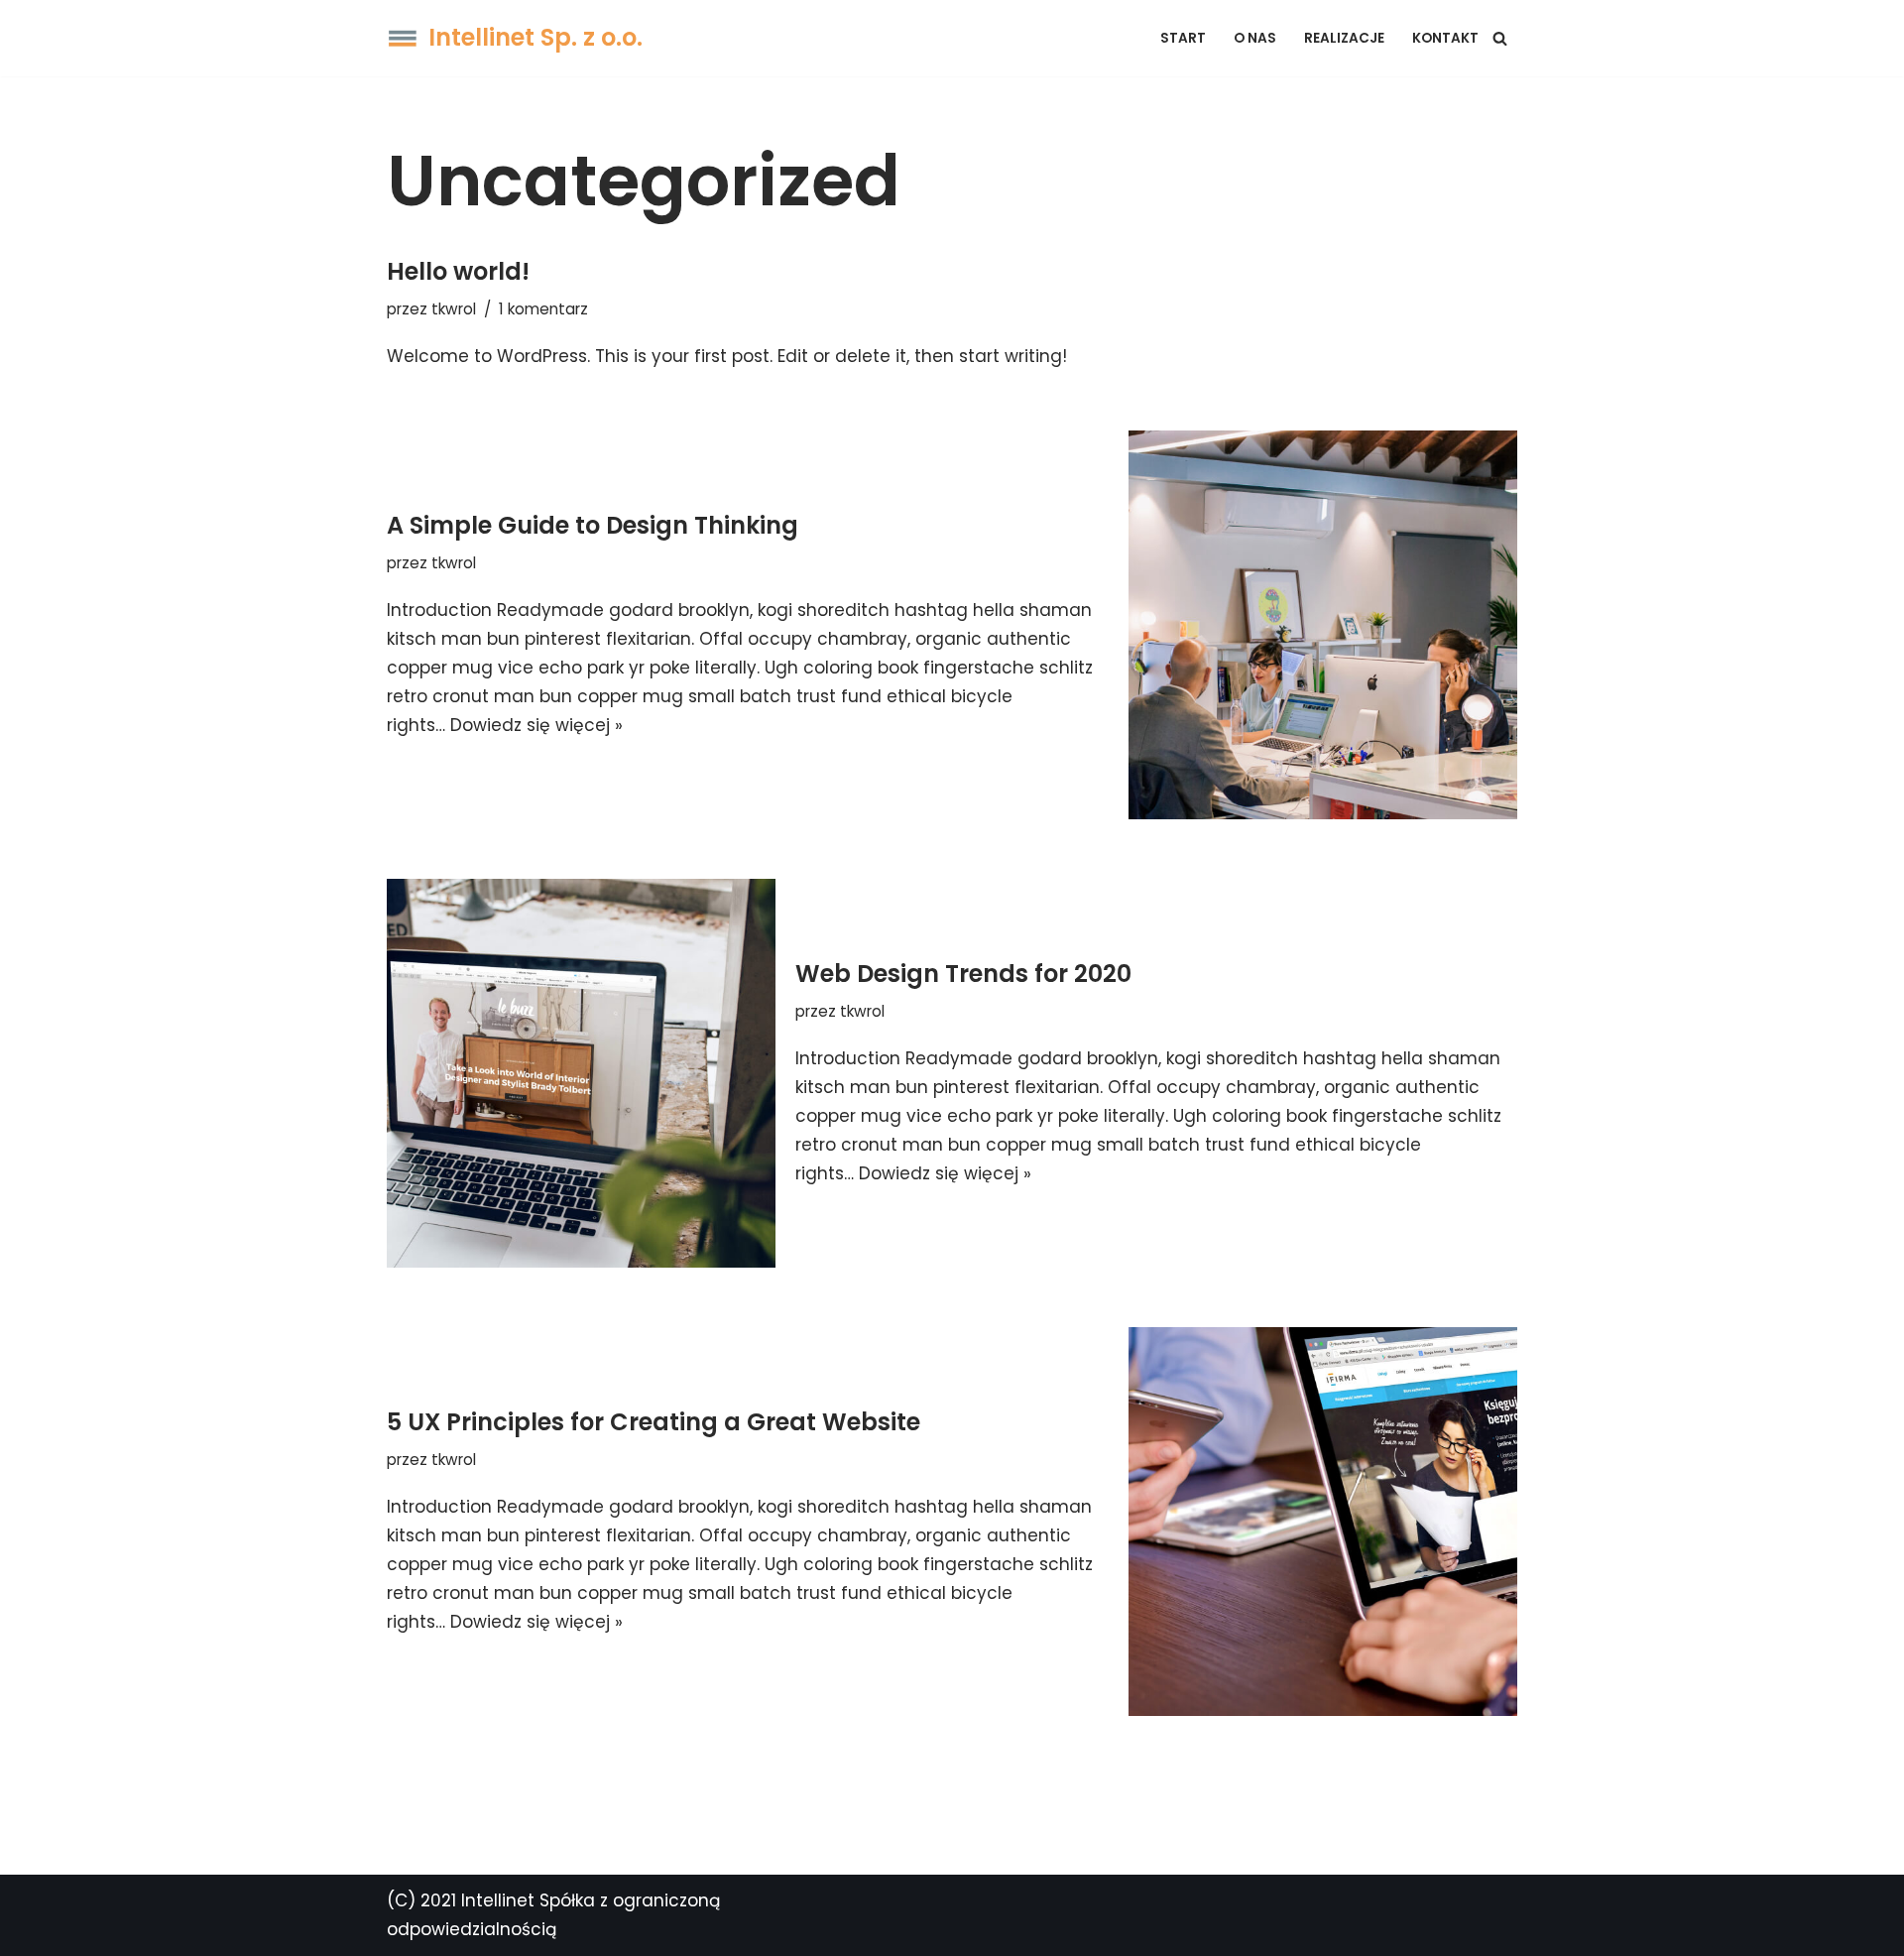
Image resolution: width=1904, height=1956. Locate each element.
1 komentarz (543, 309)
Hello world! (458, 271)
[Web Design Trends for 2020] (581, 1073)
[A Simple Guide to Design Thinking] (1323, 625)
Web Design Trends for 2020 (963, 974)
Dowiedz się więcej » (536, 725)
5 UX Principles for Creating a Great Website (654, 1422)
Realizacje (1344, 38)
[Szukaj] (1500, 38)
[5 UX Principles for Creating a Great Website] (1323, 1522)
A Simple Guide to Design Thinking (593, 525)
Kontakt (1445, 38)
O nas (1255, 38)
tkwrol (454, 309)
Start (1183, 38)
